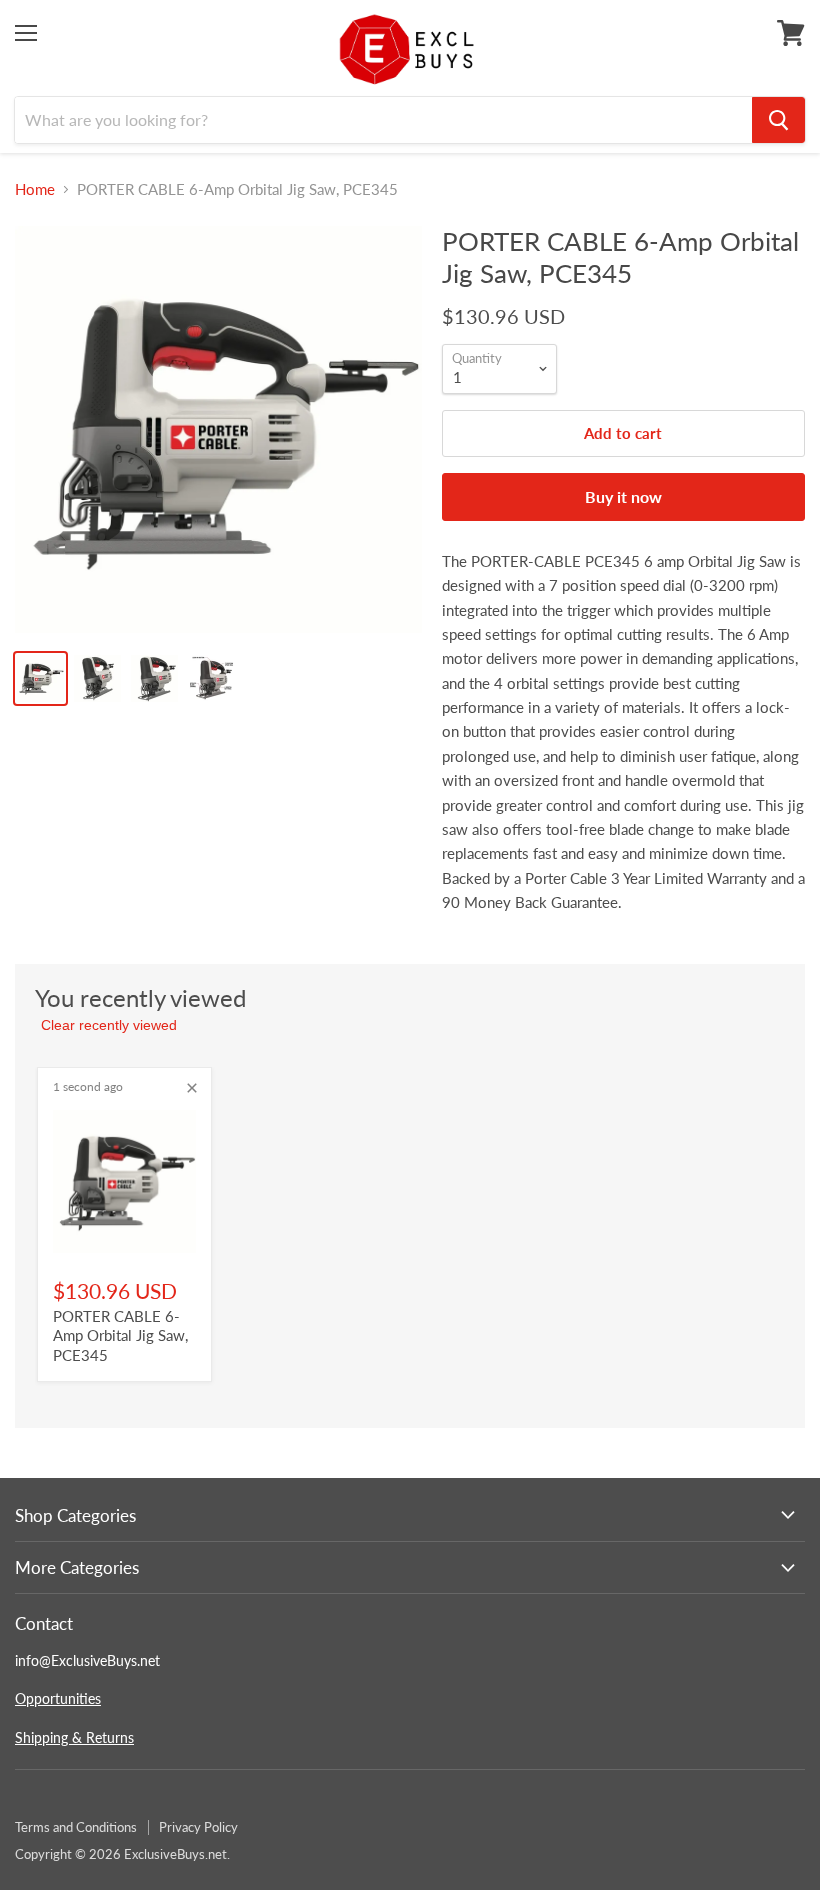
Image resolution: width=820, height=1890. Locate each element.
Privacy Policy (198, 1827)
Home (35, 189)
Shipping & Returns (74, 1737)
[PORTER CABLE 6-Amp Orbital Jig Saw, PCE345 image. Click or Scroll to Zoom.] (218, 429)
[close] (192, 1088)
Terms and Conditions (76, 1827)
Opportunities (58, 1698)
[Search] (778, 120)
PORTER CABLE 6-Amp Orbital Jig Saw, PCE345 (120, 1335)
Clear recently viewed (109, 1025)
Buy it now (623, 496)
